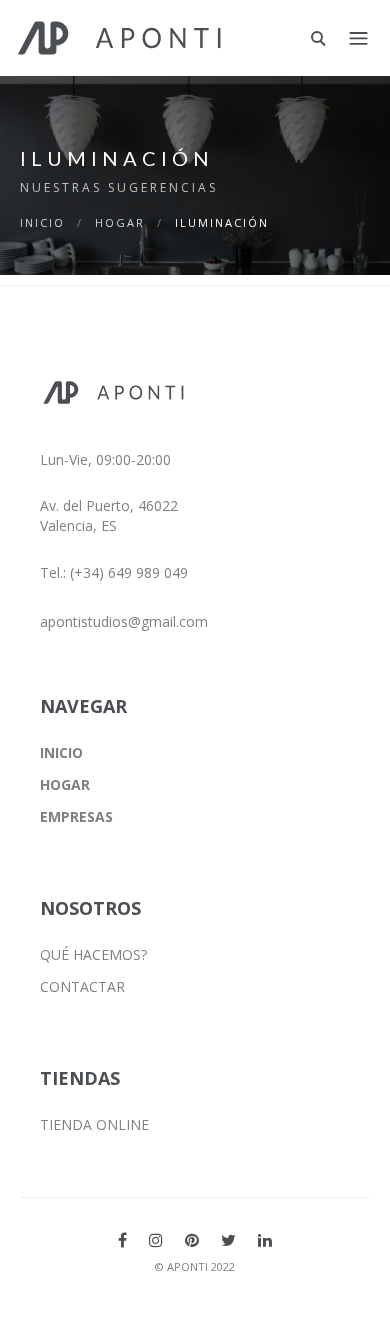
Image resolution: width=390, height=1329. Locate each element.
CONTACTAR (82, 986)
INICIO (42, 222)
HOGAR (120, 222)
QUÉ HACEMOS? (93, 954)
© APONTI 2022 (195, 1266)
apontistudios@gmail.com (124, 621)
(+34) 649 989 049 (129, 572)
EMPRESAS (76, 816)
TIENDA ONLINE (94, 1124)
